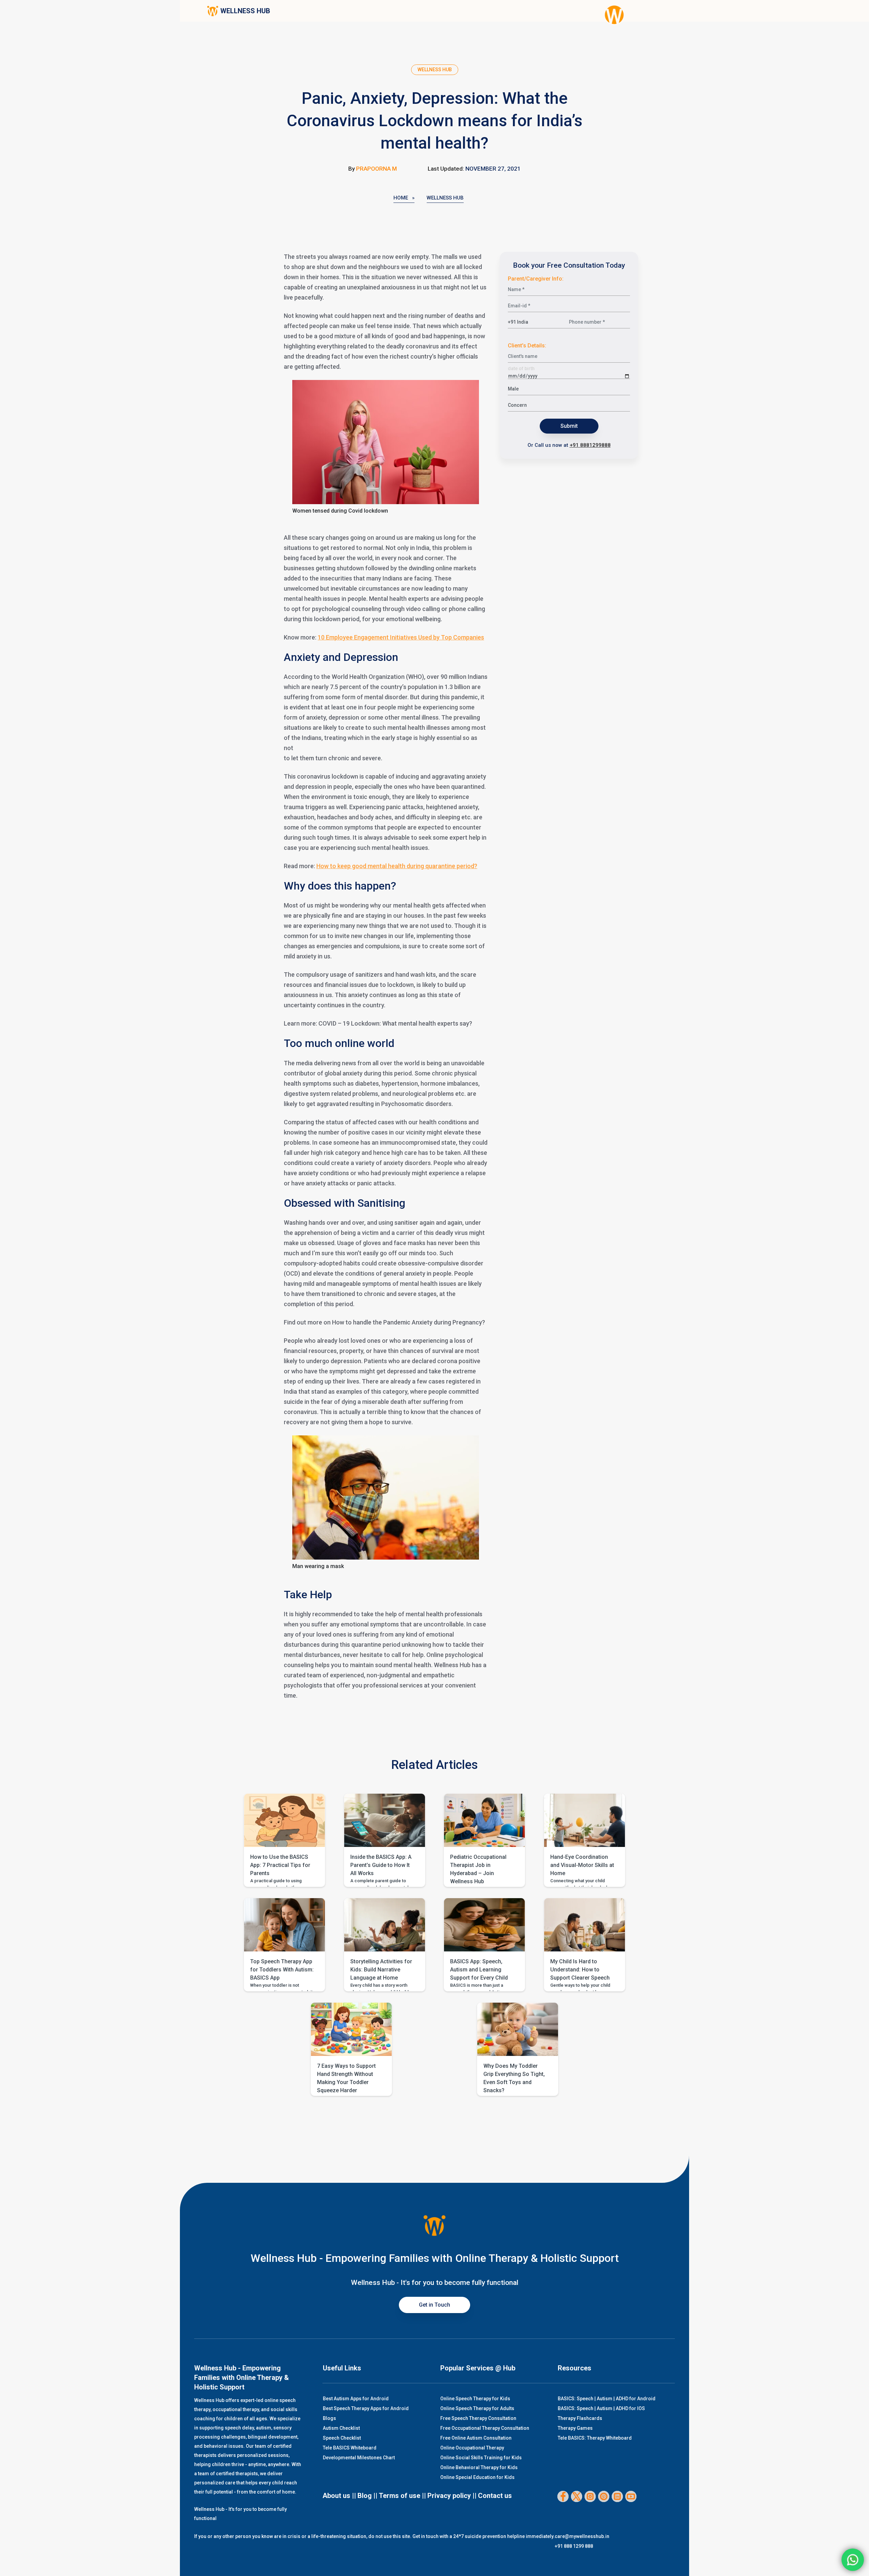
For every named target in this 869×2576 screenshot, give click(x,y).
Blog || (367, 2496)
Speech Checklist (342, 2438)
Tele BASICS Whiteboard (350, 2448)
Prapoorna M (376, 169)
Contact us (495, 2496)
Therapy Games (575, 2428)
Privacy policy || (452, 2496)
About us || (339, 2496)
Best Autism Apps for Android (356, 2399)
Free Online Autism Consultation (476, 2438)
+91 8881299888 (590, 445)
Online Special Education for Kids (477, 2477)
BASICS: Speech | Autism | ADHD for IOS (601, 2408)
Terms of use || (402, 2496)
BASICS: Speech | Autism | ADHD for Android (607, 2399)
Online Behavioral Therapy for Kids (479, 2467)
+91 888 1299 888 (574, 2546)
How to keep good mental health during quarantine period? (397, 866)
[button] (284, 1840)
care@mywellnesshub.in (582, 2536)
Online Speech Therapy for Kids (475, 2399)
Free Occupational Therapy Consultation (485, 2428)
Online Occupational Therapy (472, 2448)
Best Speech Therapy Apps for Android (366, 2408)
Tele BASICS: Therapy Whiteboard (595, 2438)
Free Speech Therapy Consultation (478, 2418)
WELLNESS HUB (245, 11)
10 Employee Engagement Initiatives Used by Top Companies (401, 637)
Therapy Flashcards (580, 2418)
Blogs (329, 2418)
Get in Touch (434, 2305)
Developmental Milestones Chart (359, 2458)
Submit (569, 426)
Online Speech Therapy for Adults (477, 2408)
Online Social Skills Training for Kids (481, 2458)
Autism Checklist (341, 2428)
